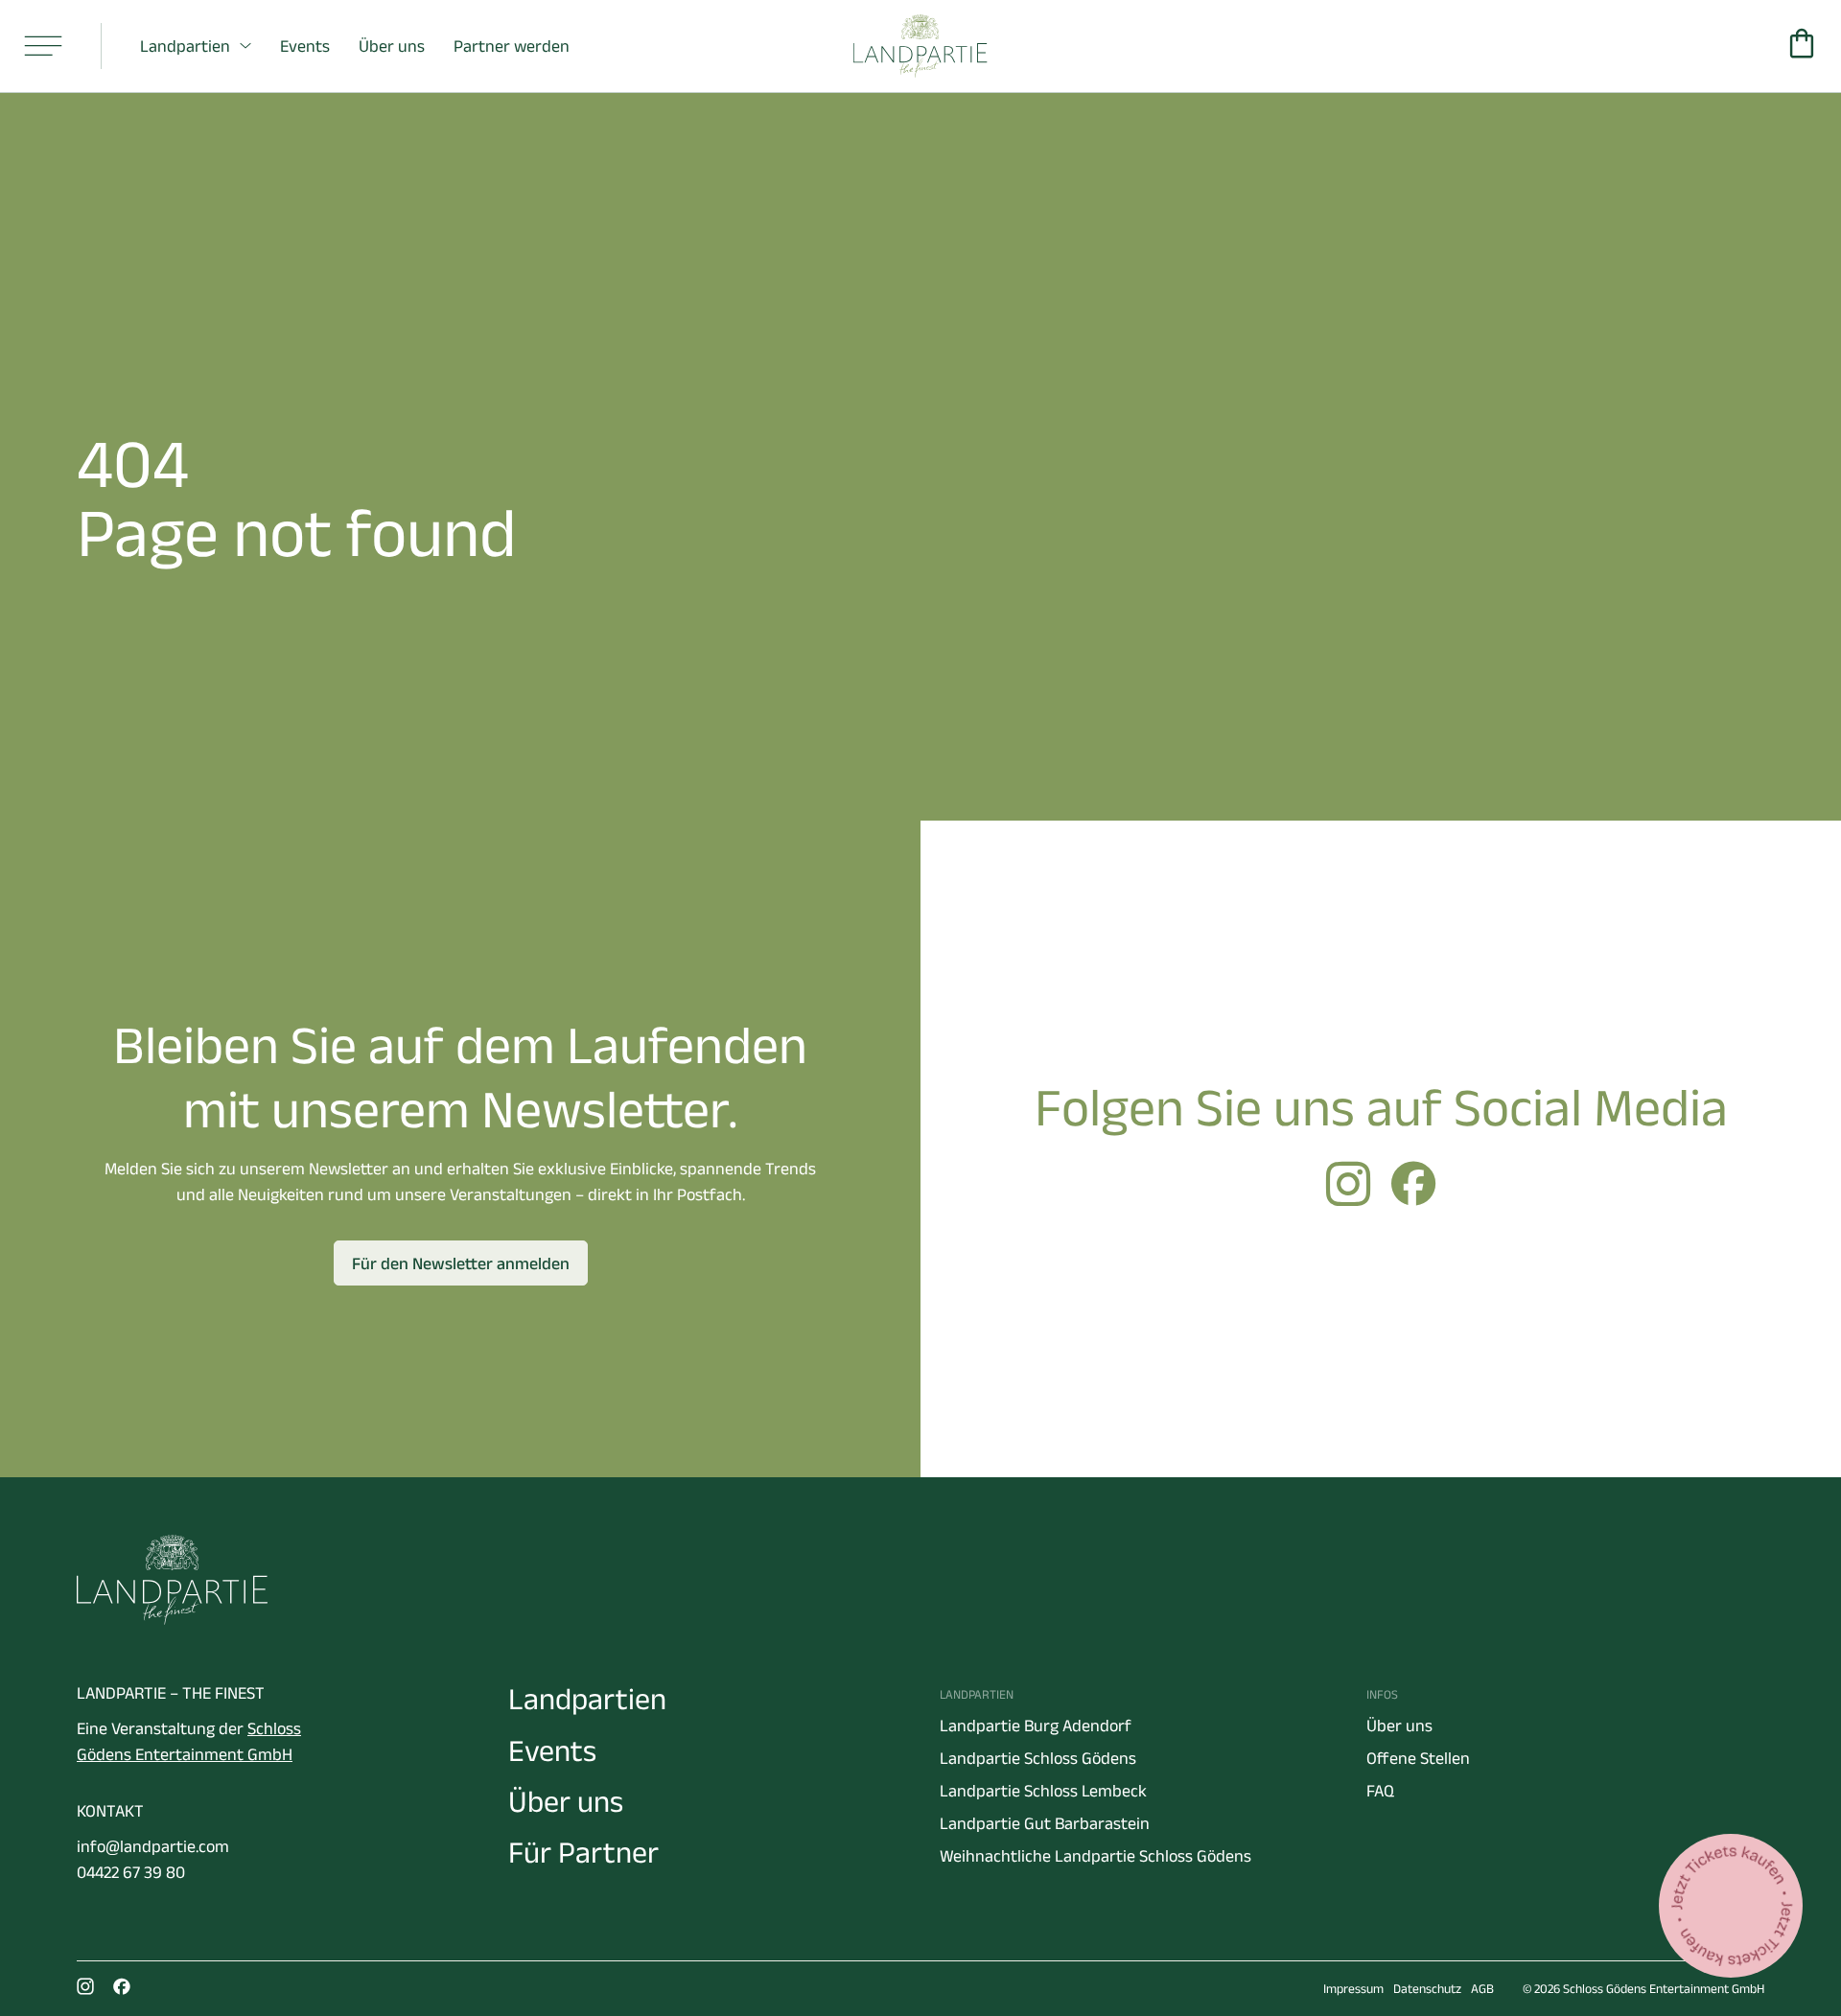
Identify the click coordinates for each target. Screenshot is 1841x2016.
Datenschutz (1427, 1989)
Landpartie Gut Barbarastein (1045, 1823)
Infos (1382, 1694)
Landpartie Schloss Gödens (1038, 1758)
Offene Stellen (1418, 1758)
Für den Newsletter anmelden (461, 1263)
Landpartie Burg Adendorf (1036, 1726)
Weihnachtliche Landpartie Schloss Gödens (1095, 1856)
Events (305, 46)
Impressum (1353, 1989)
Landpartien (185, 46)
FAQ (1380, 1791)
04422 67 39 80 (131, 1872)
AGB (1482, 1989)
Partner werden (512, 46)
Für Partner (583, 1852)
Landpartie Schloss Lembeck (1043, 1791)
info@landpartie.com (153, 1846)
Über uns (392, 46)
